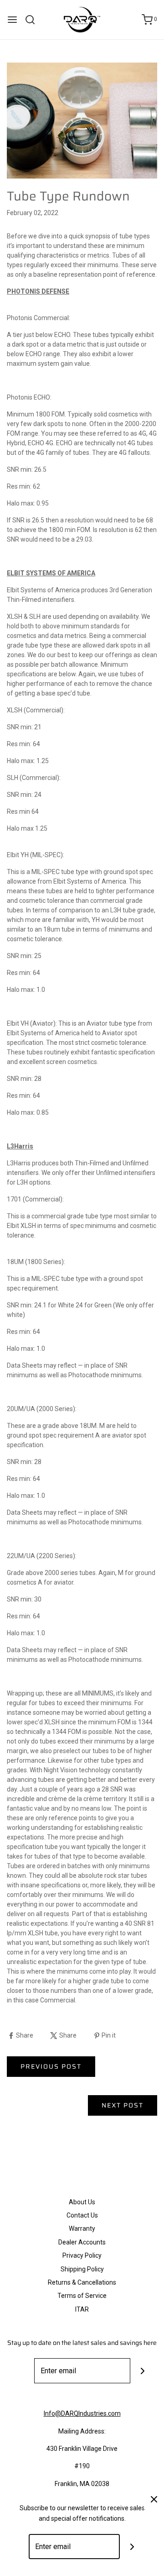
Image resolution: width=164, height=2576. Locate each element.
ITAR (82, 2309)
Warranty (82, 2228)
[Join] (143, 2371)
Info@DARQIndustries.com (82, 2413)
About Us (82, 2202)
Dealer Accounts (82, 2242)
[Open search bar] (33, 20)
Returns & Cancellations (82, 2282)
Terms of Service (82, 2296)
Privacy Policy (82, 2255)
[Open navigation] (12, 20)
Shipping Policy (82, 2269)
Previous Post (51, 2066)
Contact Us (82, 2215)
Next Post (123, 2105)
